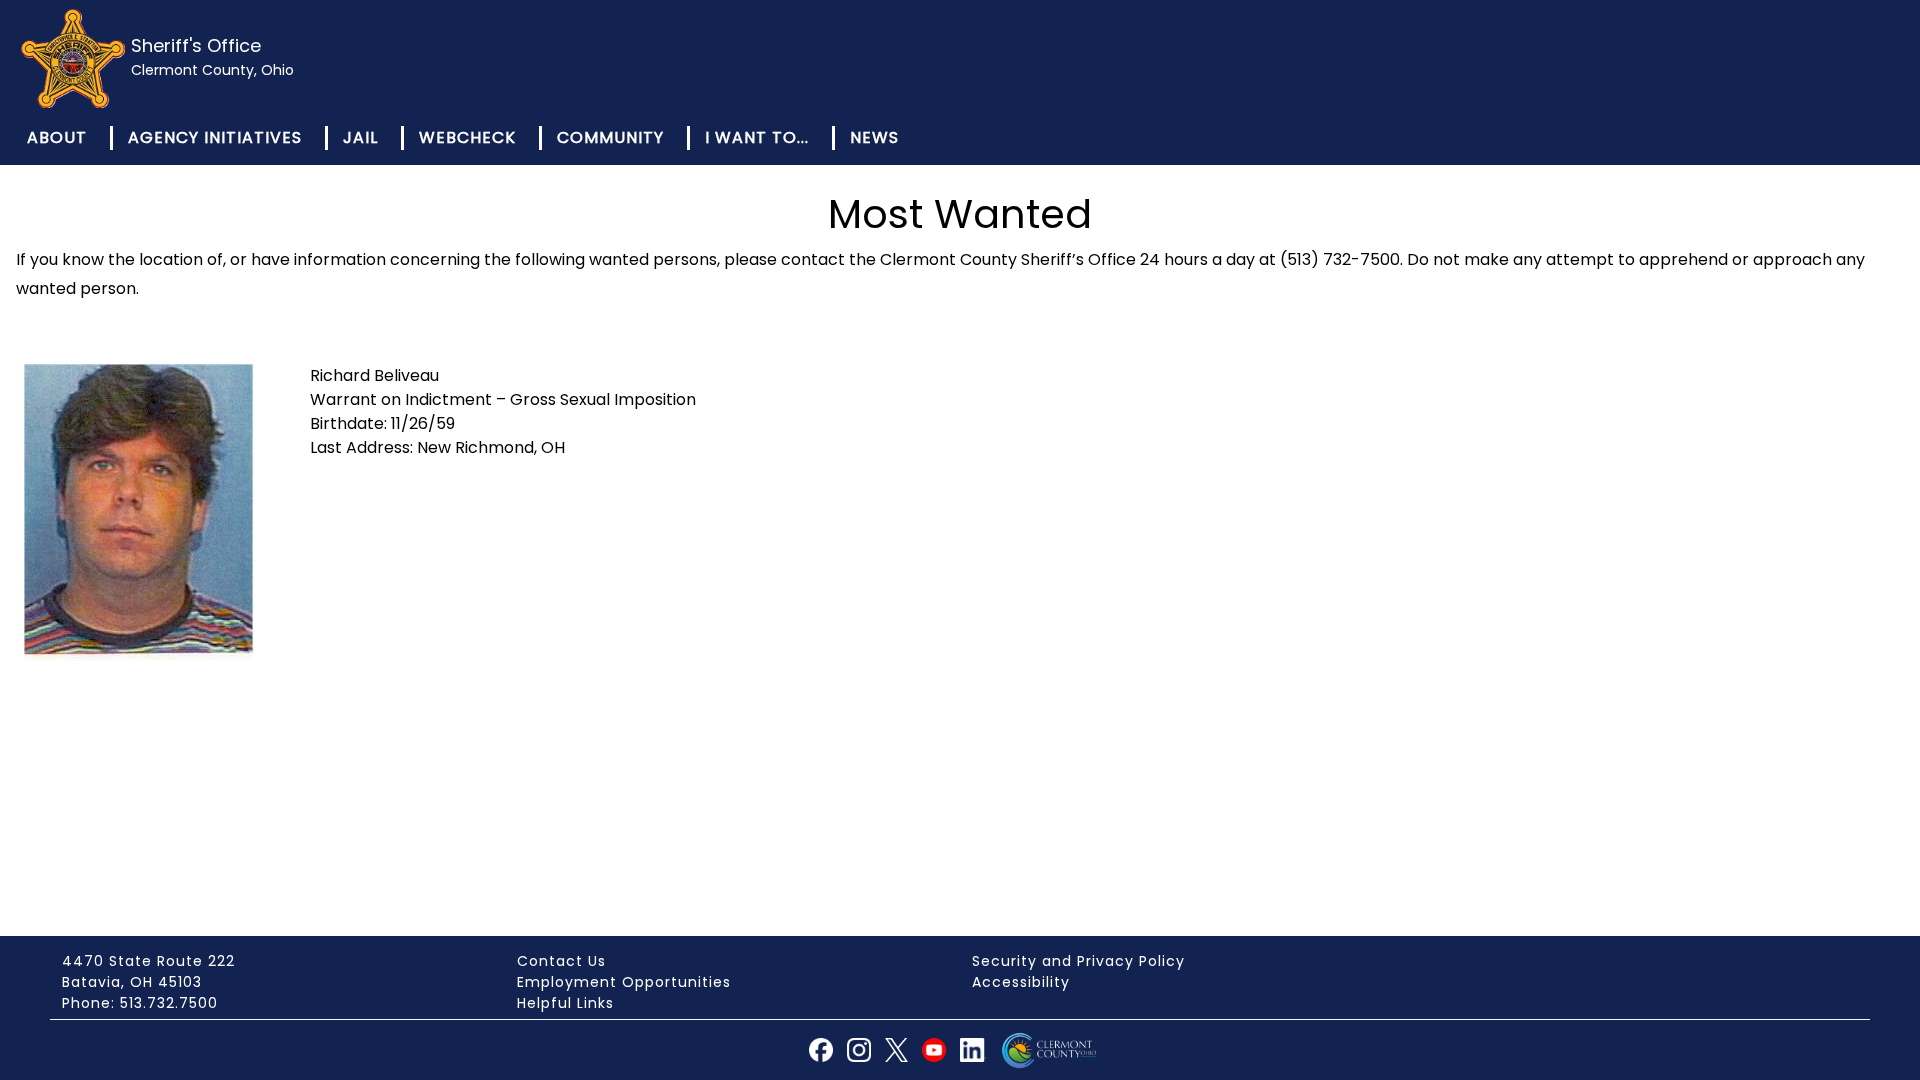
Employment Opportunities (624, 982)
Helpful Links (565, 1003)
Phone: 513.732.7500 (140, 1003)
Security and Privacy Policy (1078, 961)
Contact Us (561, 961)
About (57, 137)
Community (610, 137)
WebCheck (467, 137)
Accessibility (1021, 982)
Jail (360, 137)
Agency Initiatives (215, 137)
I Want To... (757, 137)
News (874, 137)
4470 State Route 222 (148, 961)
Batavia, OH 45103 (132, 982)
